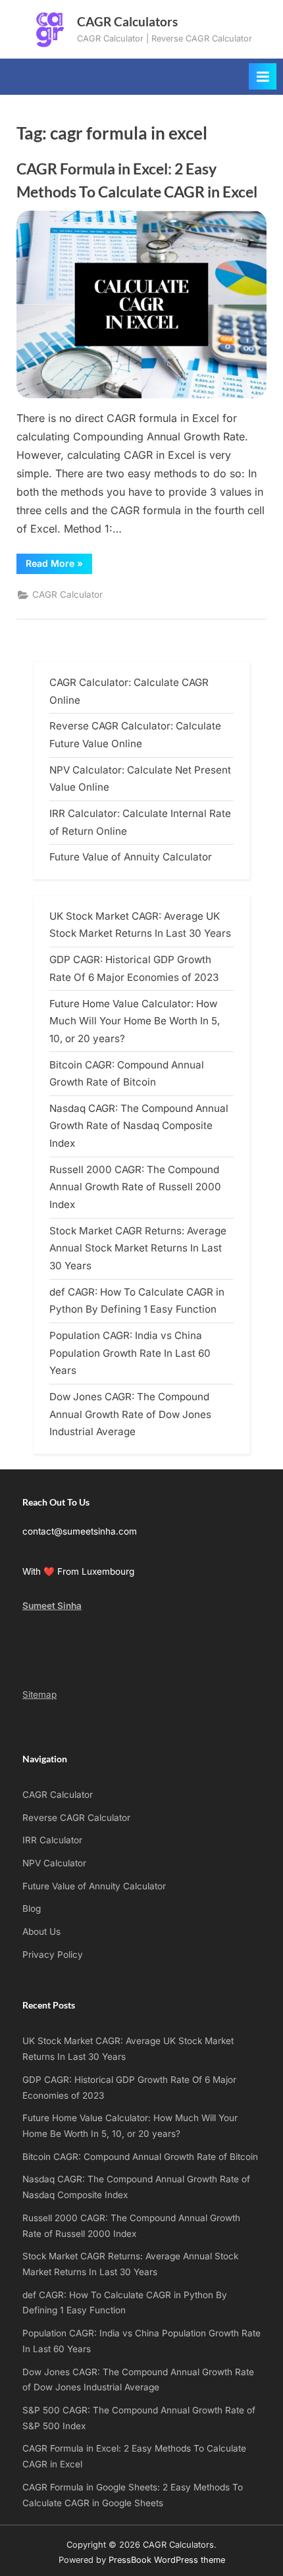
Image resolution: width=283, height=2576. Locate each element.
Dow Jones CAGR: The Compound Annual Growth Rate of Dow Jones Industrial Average (130, 1414)
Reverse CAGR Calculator (76, 1818)
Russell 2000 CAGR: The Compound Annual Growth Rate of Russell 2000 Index (135, 1187)
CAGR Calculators (127, 21)
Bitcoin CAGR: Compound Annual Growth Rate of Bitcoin (140, 2157)
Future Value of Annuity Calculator (131, 857)
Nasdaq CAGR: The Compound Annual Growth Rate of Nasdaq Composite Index (139, 1126)
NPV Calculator (54, 1863)
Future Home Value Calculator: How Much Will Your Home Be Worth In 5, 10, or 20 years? (135, 1021)
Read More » (59, 565)
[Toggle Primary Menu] (263, 76)
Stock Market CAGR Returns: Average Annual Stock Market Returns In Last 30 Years (138, 1248)
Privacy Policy (53, 1955)
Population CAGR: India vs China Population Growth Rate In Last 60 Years (130, 1353)
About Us (41, 1932)
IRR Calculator (52, 1840)
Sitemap (39, 1695)
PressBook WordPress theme (167, 2560)
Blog (32, 1908)
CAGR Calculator (67, 594)
